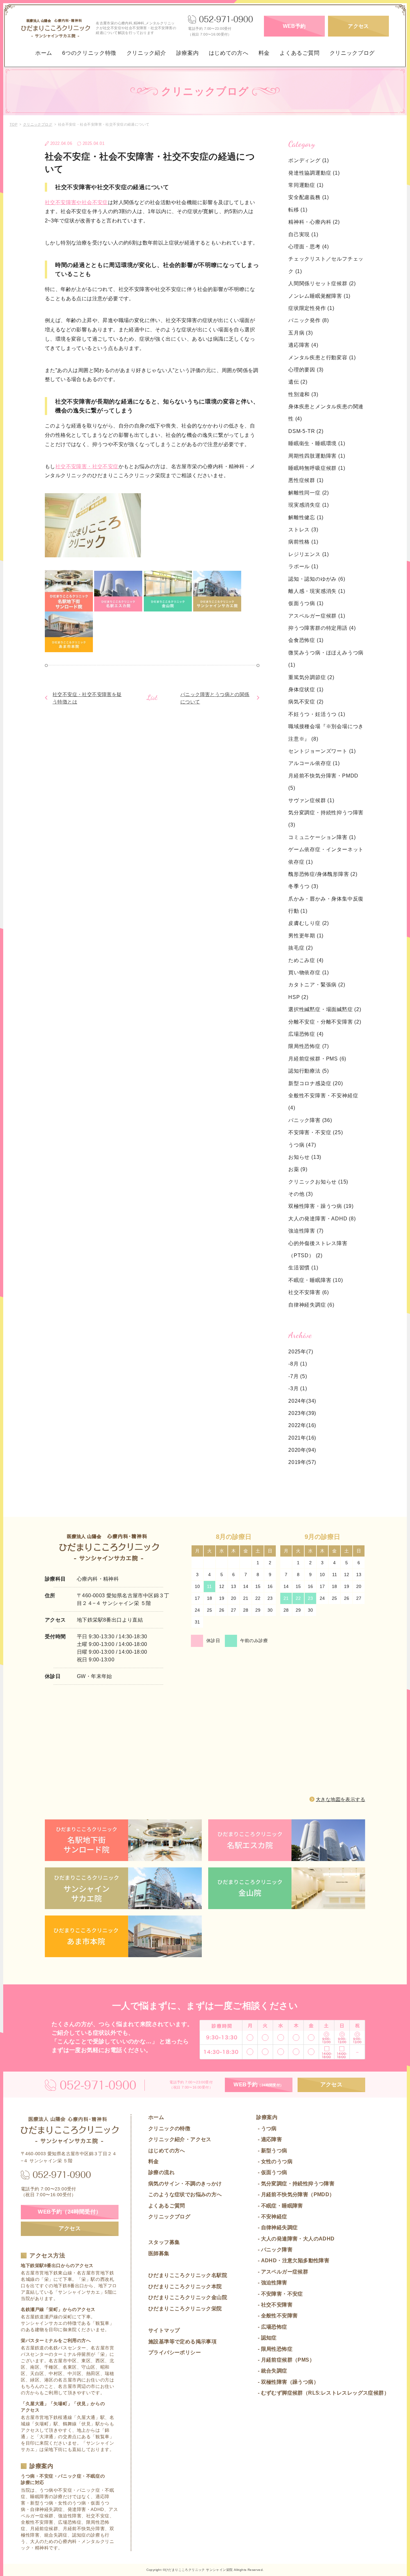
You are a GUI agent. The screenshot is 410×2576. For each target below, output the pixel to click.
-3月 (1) (298, 1388)
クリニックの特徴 (169, 2128)
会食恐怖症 (306, 640)
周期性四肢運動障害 (317, 456)
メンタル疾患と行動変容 (322, 357)
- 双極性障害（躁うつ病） (287, 2382)
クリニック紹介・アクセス (180, 2139)
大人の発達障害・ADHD (322, 1219)
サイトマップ (164, 2330)
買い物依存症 (309, 972)
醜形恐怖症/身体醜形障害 (323, 874)
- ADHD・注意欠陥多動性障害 (293, 2260)
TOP (13, 124)
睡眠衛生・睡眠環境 (317, 443)
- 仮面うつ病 (272, 2172)
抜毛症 (301, 948)
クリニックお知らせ (318, 1182)
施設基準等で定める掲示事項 (182, 2342)
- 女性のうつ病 (274, 2161)
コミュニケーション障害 (322, 837)
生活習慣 (303, 1268)
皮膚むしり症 (309, 923)
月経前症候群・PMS (317, 1059)
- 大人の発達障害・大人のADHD (295, 2239)
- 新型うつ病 (272, 2151)
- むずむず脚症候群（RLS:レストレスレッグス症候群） (323, 2393)
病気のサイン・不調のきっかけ (185, 2184)
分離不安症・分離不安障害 (325, 1022)
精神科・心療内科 (314, 222)
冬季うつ (303, 886)
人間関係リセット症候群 (322, 283)
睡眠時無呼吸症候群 (317, 468)
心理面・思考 (309, 247)
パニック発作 (309, 320)
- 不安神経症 (272, 2217)
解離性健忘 (306, 517)
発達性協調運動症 (314, 173)
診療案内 (188, 53)
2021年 (297, 1438)
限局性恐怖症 (309, 1046)
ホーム (44, 53)
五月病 (301, 333)
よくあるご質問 (299, 53)
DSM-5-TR (306, 431)
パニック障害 (310, 1120)
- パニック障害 (274, 2250)
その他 (301, 1194)
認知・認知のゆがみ (317, 579)
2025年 (297, 1352)
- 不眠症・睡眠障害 (279, 2206)
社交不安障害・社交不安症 (87, 466)
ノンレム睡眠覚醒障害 (319, 296)
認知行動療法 (309, 1071)
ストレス (303, 530)
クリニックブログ (352, 53)
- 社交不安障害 (274, 2305)
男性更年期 (306, 936)
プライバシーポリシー (175, 2352)
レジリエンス (309, 554)
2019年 (297, 1462)
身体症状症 (306, 690)
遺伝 (298, 382)
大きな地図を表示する (340, 1799)
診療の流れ (161, 2172)
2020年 (297, 1450)
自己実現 (303, 234)
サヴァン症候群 (311, 800)
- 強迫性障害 (272, 2283)
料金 (264, 53)
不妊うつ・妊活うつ (317, 714)
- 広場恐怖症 (272, 2327)
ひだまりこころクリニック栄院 (185, 2309)
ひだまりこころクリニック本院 (185, 2286)
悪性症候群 (306, 480)
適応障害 (303, 345)
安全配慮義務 (309, 197)
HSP (298, 997)
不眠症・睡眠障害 (316, 1280)
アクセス (358, 26)
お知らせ (305, 1157)
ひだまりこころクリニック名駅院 (188, 2275)
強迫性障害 (306, 1231)
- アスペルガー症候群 (282, 2272)
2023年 (297, 1413)
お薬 (298, 1169)
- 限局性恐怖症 (274, 2349)
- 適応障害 (269, 2139)
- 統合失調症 (272, 2371)
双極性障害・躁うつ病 (321, 1206)
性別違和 (303, 394)
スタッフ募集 (164, 2242)
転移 (298, 210)
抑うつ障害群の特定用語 (322, 628)
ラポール (303, 566)
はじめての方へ (229, 53)
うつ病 (302, 1145)
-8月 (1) (298, 1364)
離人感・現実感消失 (317, 591)
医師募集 (159, 2253)
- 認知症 (266, 2338)
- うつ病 (266, 2128)
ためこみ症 (306, 960)
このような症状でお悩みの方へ (185, 2194)
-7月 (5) (298, 1376)
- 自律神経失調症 (277, 2227)
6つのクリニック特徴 (89, 53)
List (152, 697)
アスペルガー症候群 (317, 616)
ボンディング (309, 160)
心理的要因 (306, 370)
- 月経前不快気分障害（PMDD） (295, 2194)
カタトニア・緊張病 (317, 985)
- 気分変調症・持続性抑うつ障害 (295, 2184)
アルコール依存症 (314, 763)
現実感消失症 (309, 505)
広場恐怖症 (306, 1034)
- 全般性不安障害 (277, 2316)
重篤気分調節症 (311, 677)
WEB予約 (294, 26)
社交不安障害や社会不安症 (76, 202)
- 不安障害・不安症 (279, 2294)
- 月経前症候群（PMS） (285, 2360)
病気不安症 (306, 702)
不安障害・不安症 (316, 1132)
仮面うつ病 (306, 603)
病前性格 (303, 542)
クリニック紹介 (146, 53)
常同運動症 (306, 185)
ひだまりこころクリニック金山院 (188, 2297)
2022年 (297, 1425)
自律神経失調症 (311, 1305)
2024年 (297, 1401)
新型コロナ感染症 (316, 1083)
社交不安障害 (309, 1292)
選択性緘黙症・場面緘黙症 (325, 1009)
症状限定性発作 (311, 308)
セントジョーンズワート (322, 751)
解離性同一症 (309, 493)
